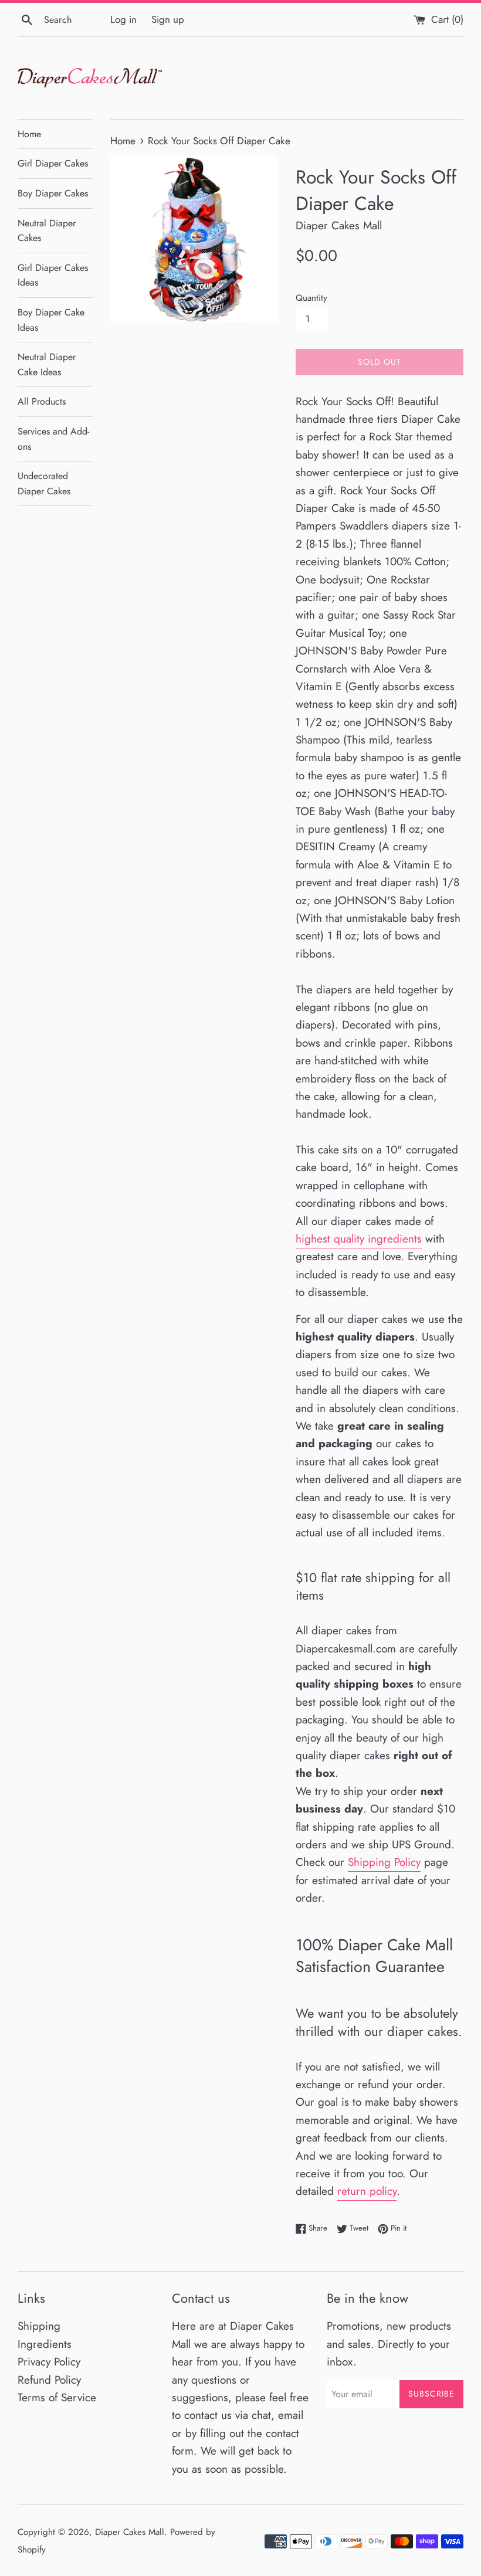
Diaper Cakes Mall (130, 2532)
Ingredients (45, 2344)
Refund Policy (49, 2380)
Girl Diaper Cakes (53, 163)
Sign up (168, 19)
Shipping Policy (384, 1862)
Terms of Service (57, 2397)
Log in (123, 19)
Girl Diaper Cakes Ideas (53, 275)
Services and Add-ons (53, 439)
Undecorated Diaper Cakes (44, 483)
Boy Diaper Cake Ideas (51, 320)
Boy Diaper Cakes (53, 193)
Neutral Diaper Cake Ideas (47, 364)
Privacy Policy (49, 2362)
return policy (367, 2191)
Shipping (39, 2326)
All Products (42, 401)
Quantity (311, 298)
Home (29, 134)
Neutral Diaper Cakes (47, 231)
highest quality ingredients (359, 1239)
